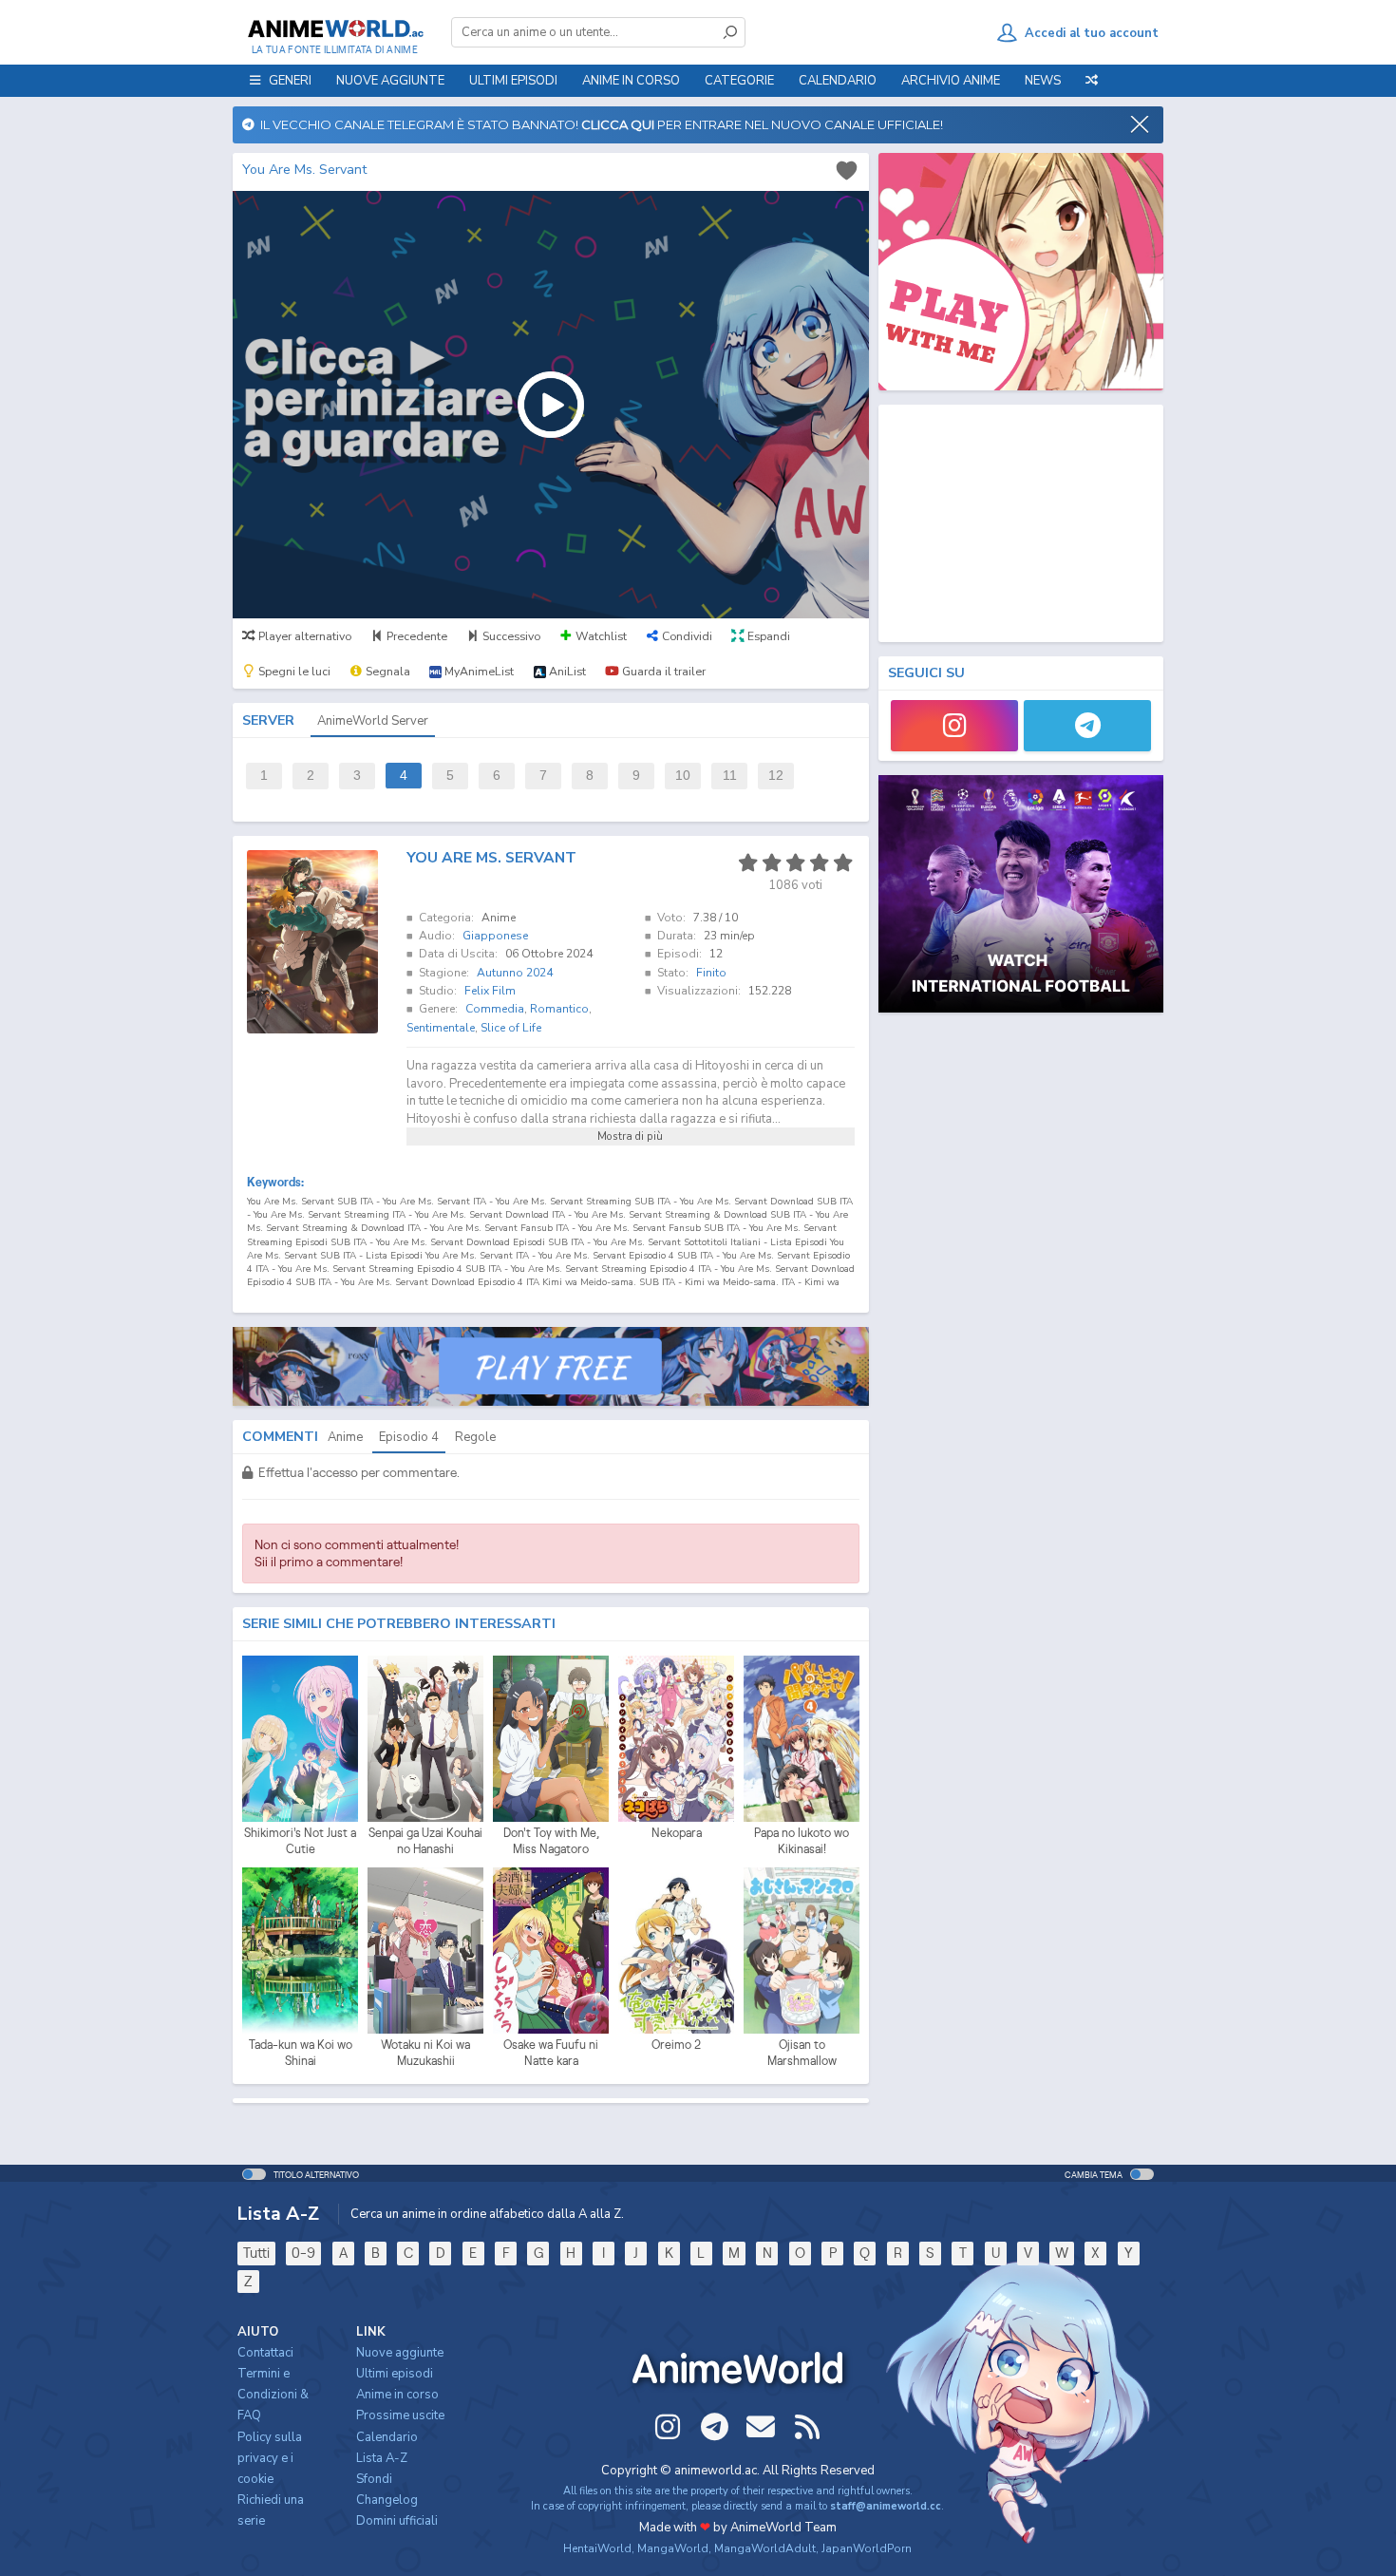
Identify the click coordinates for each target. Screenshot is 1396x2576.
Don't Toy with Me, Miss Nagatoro (551, 1841)
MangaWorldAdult (765, 2548)
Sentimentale (441, 1028)
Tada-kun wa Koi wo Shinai (301, 2053)
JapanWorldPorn (867, 2548)
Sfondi (374, 2479)
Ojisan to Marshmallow (802, 2053)
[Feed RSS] (807, 2427)
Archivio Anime (951, 81)
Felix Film (490, 991)
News (1043, 81)
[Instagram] (954, 726)
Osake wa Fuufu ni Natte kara (551, 2053)
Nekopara (677, 1833)
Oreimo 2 (676, 2045)
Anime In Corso (631, 81)
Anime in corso (397, 2395)
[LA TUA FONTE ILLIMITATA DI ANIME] (335, 28)
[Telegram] (1087, 726)
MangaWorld (673, 2548)
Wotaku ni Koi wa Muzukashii (425, 2053)
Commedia (495, 1009)
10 (683, 776)
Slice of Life (511, 1028)
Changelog (387, 2500)
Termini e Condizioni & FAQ (273, 2395)
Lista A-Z (382, 2458)
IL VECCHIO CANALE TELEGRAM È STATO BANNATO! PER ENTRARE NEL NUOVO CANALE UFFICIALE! (599, 124)
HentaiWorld (597, 2548)
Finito (711, 973)
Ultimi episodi (513, 81)
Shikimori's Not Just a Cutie (300, 1841)
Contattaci (265, 2353)
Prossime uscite (400, 2415)
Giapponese (495, 936)
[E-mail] (761, 2427)
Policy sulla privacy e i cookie (270, 2458)
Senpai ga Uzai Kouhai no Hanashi (425, 1841)
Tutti (256, 2253)
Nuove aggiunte (390, 81)
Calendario (838, 81)
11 (730, 776)
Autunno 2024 (515, 973)
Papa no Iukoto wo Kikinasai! (802, 1841)
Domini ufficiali (397, 2521)
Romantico (559, 1009)
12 (776, 776)
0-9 (303, 2253)
